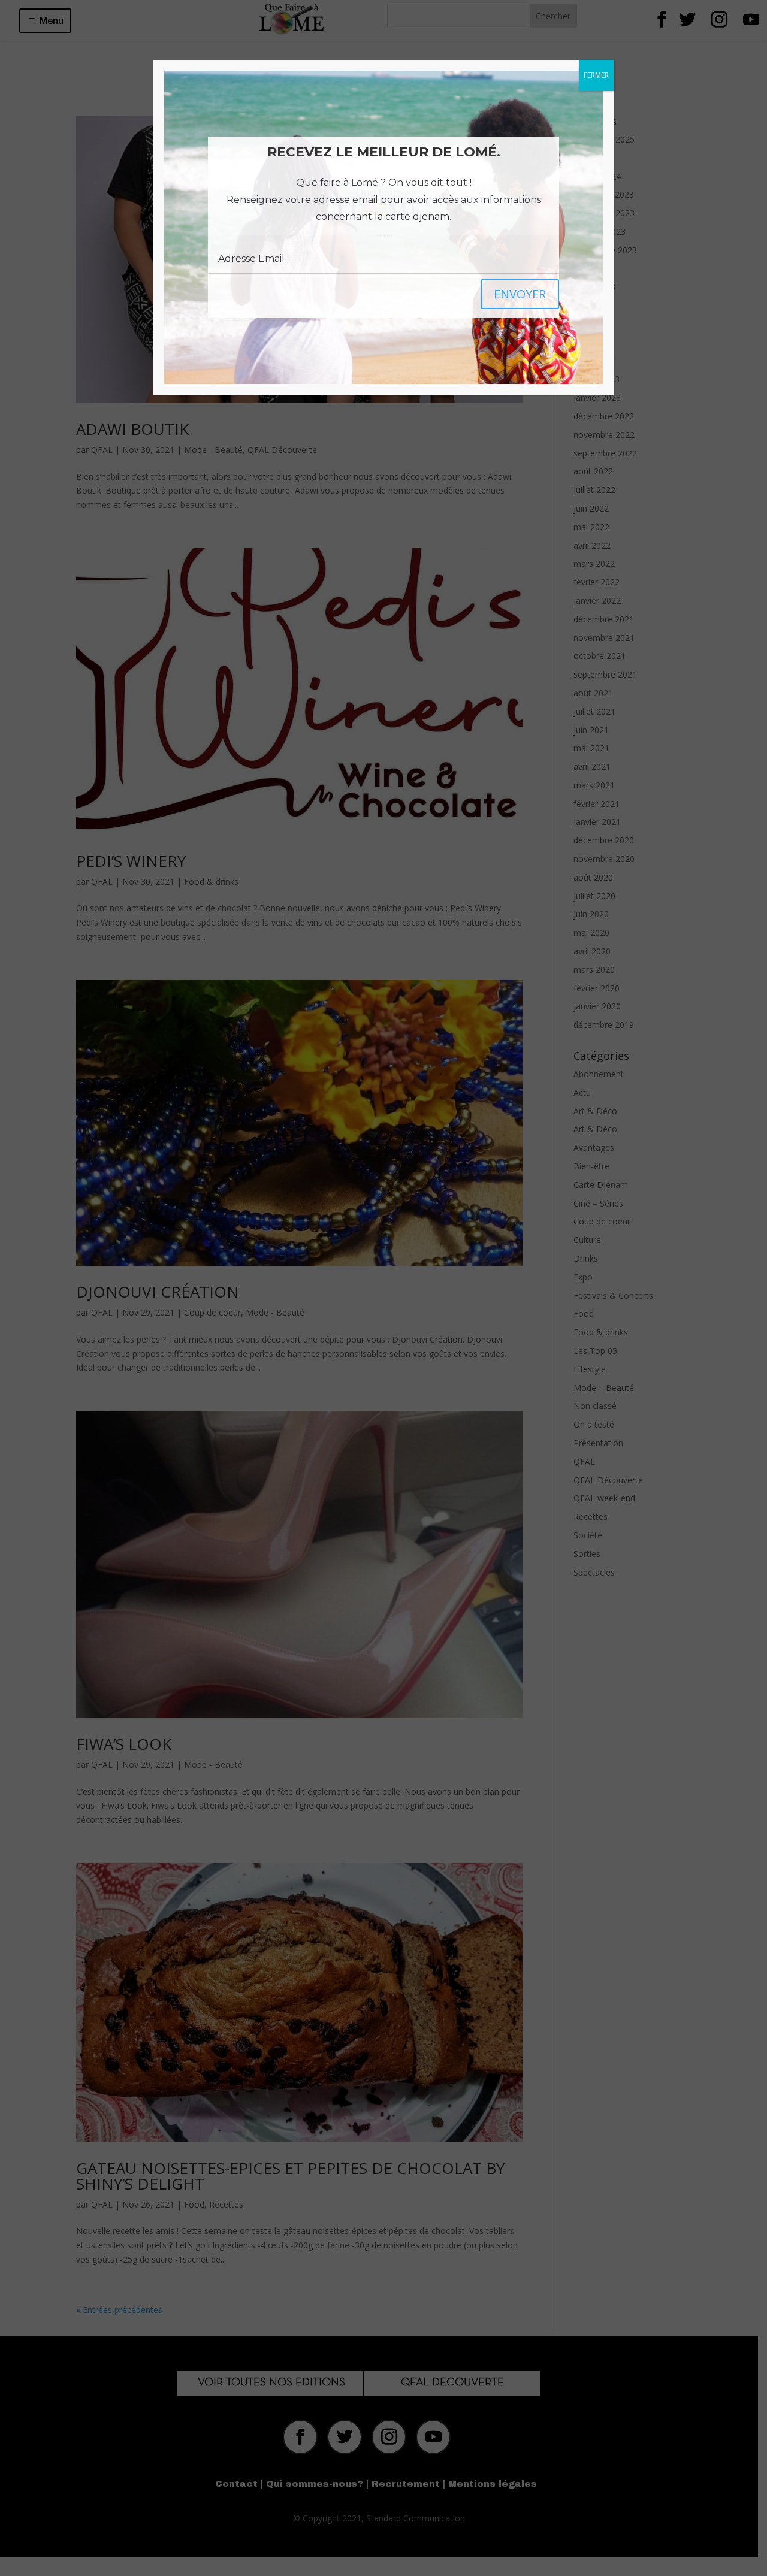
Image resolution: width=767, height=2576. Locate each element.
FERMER (596, 75)
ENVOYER (520, 294)
